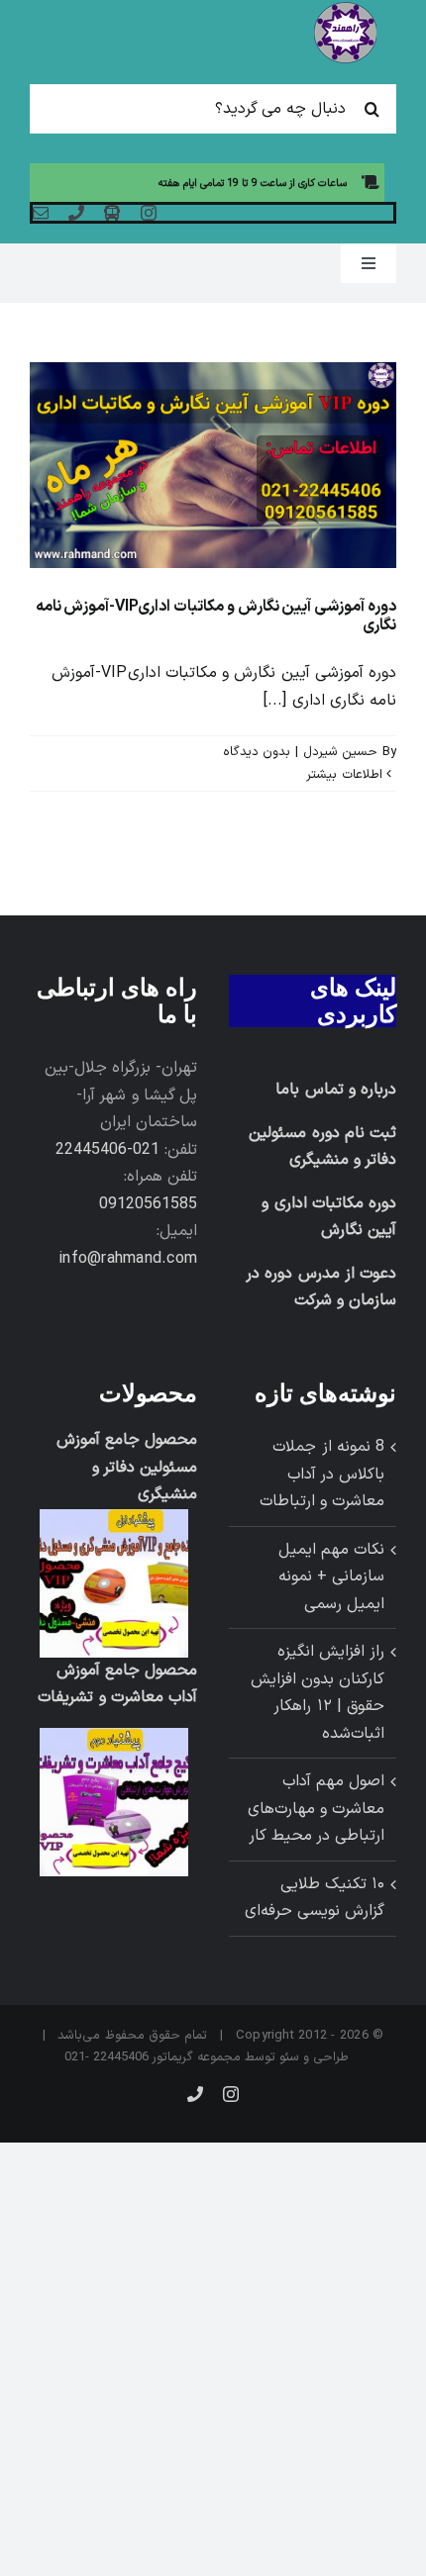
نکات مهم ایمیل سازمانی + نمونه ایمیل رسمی (331, 1577)
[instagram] (149, 213)
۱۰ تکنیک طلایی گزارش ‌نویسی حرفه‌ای (315, 1898)
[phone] (76, 213)
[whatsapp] (112, 213)
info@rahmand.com (128, 1259)
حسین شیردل (340, 752)
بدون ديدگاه (257, 752)
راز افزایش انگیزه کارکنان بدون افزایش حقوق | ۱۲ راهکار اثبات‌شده (318, 1693)
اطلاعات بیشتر (346, 775)
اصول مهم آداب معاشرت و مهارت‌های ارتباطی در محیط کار (316, 1809)
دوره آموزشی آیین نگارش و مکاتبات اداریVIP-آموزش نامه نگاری (216, 616)
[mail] (41, 213)
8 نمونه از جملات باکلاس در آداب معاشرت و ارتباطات (322, 1474)
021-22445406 (107, 1150)
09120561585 (148, 1204)
